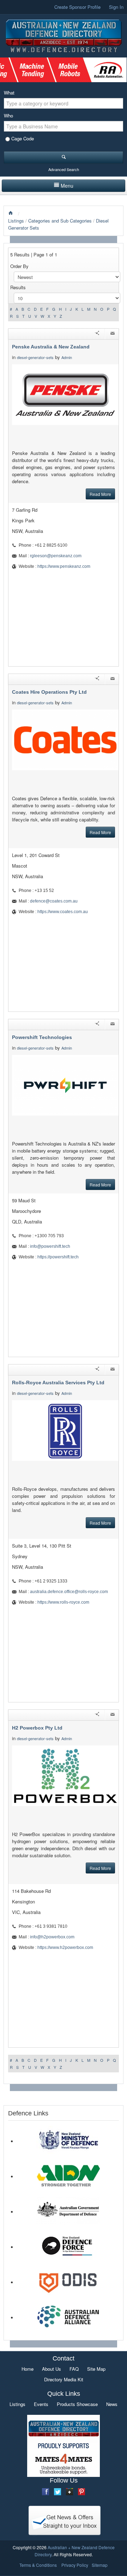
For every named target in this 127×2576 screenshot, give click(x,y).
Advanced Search (64, 169)
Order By (19, 266)
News (112, 2404)
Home (28, 2369)
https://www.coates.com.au (63, 912)
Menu (67, 186)
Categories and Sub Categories (60, 221)
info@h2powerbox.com (52, 1937)
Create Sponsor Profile (77, 7)
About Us (52, 2369)
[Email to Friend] (113, 334)
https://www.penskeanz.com (64, 566)
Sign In (116, 7)
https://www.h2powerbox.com (65, 1948)
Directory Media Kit (64, 2379)
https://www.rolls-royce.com (63, 1602)
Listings (16, 221)
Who (8, 116)
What (9, 93)
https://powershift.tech (58, 1257)
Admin (67, 357)
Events (41, 2404)
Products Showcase (77, 2404)
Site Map (96, 2369)
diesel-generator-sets (35, 357)
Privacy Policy (75, 2565)
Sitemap (100, 2565)
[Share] (97, 334)
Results (18, 287)
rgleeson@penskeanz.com (56, 556)
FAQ (74, 2369)
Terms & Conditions (38, 2565)
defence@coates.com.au (54, 901)
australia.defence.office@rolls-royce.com (69, 1592)
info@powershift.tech (50, 1246)
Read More (100, 494)
